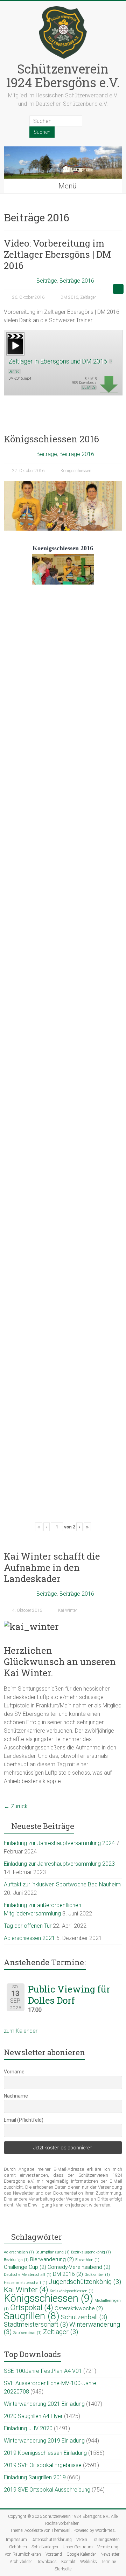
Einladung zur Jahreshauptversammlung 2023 (59, 1864)
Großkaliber (97, 2275)
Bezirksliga (16, 2260)
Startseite (63, 2569)
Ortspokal (32, 2308)
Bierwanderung (52, 2259)
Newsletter (110, 2554)
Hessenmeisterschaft (26, 2283)
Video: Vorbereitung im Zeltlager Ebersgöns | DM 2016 (57, 254)
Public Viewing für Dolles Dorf (69, 1995)
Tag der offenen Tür (28, 1926)
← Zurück (16, 1806)
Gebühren (18, 2547)
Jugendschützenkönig (85, 2282)
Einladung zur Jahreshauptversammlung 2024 (59, 1843)
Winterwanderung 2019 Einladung (44, 2441)
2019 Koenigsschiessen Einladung (45, 2453)
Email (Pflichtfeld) (24, 2120)
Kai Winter (68, 1610)
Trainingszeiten (106, 2540)
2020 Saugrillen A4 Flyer (33, 2416)
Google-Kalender (81, 2554)
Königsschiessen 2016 (51, 439)
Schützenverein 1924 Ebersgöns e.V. (63, 75)
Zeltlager (88, 297)
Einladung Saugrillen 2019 (35, 2477)
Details (89, 388)
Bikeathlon (87, 2260)
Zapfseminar (27, 2333)
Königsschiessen (76, 471)
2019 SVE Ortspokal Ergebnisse (43, 2465)
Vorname (14, 2072)
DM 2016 (69, 297)
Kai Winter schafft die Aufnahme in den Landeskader (52, 1567)
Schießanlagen (45, 2547)
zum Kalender (21, 2031)
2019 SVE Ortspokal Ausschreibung (47, 2490)
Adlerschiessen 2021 (29, 1938)
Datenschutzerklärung (52, 2540)
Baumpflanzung (52, 2252)
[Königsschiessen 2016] (63, 485)
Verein (82, 2540)
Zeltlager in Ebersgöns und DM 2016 (58, 361)
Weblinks (89, 2562)
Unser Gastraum (78, 2547)
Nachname (16, 2096)
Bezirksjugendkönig (91, 2252)
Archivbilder (21, 2562)
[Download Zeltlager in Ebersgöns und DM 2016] (15, 335)
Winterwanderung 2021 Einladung (44, 2404)
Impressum (16, 2540)
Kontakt (68, 2562)
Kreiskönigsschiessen (72, 2291)
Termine (109, 2562)
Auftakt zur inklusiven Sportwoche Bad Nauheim (62, 1884)
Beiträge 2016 (77, 281)
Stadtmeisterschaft (36, 2325)
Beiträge (47, 281)
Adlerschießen (19, 2252)
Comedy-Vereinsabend (79, 2267)
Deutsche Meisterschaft (28, 2275)
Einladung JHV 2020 (28, 2428)
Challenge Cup (25, 2267)
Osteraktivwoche (79, 2308)
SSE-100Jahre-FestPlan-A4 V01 (43, 2371)
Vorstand (54, 2554)
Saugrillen (32, 2316)
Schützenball (84, 2317)
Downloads (47, 2562)
